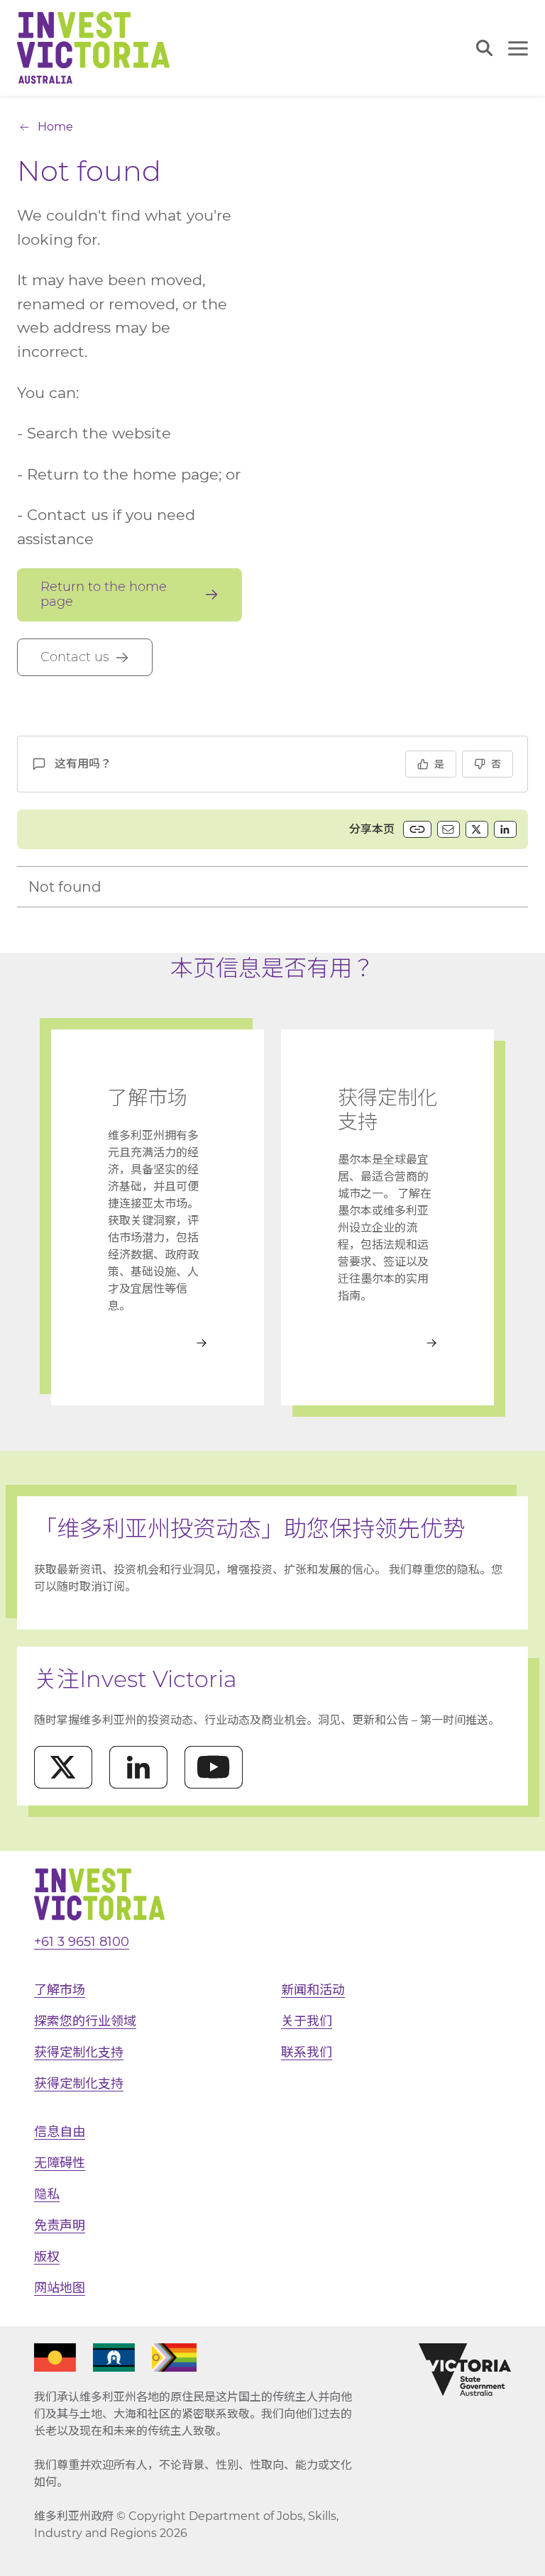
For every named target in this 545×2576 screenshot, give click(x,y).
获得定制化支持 (79, 2052)
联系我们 (307, 2052)
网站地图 (60, 2288)
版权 (47, 2257)
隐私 (47, 2194)
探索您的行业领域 (85, 2021)
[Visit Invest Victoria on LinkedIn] (138, 1767)
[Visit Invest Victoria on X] (63, 1767)
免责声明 (60, 2226)
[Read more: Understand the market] (158, 1343)
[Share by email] (448, 829)
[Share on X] (477, 829)
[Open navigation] (518, 48)
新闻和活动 (313, 1990)
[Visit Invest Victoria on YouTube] (214, 1767)
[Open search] (484, 48)
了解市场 (60, 1990)
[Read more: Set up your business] (387, 1343)
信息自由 (60, 2132)
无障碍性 (60, 2163)
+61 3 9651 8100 (82, 1942)
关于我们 (307, 2021)
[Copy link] (417, 829)
